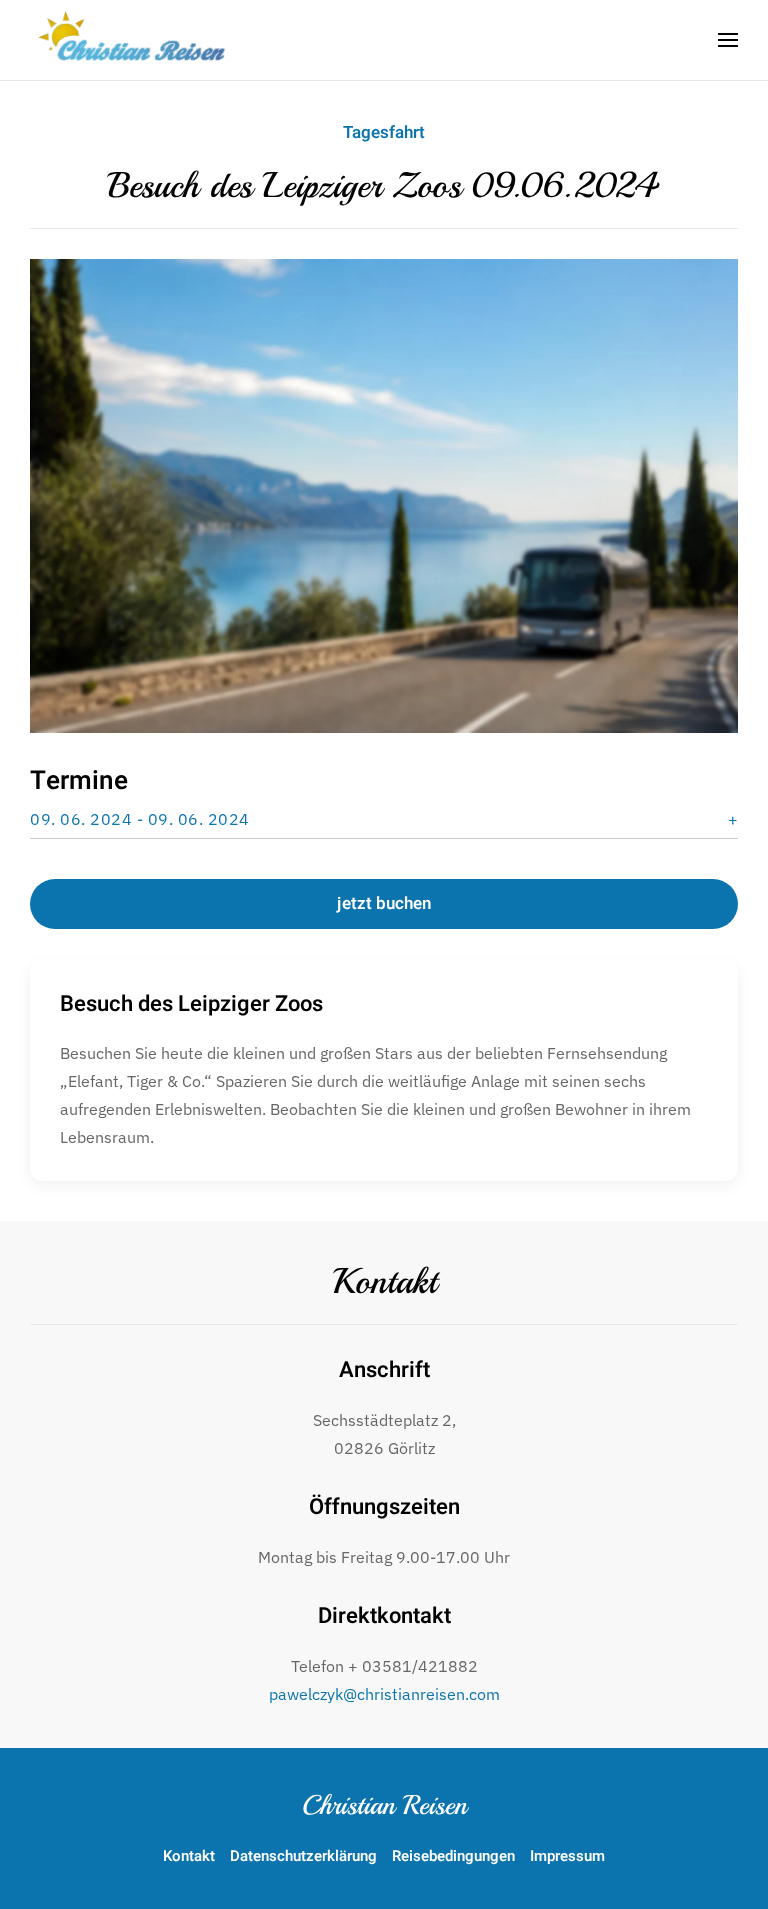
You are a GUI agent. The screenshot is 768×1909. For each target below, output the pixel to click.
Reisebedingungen (453, 1856)
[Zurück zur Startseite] (135, 40)
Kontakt (384, 1282)
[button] (728, 40)
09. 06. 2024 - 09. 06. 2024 (140, 819)
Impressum (567, 1856)
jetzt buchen (384, 903)
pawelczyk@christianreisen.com (384, 1694)
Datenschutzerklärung (303, 1856)
